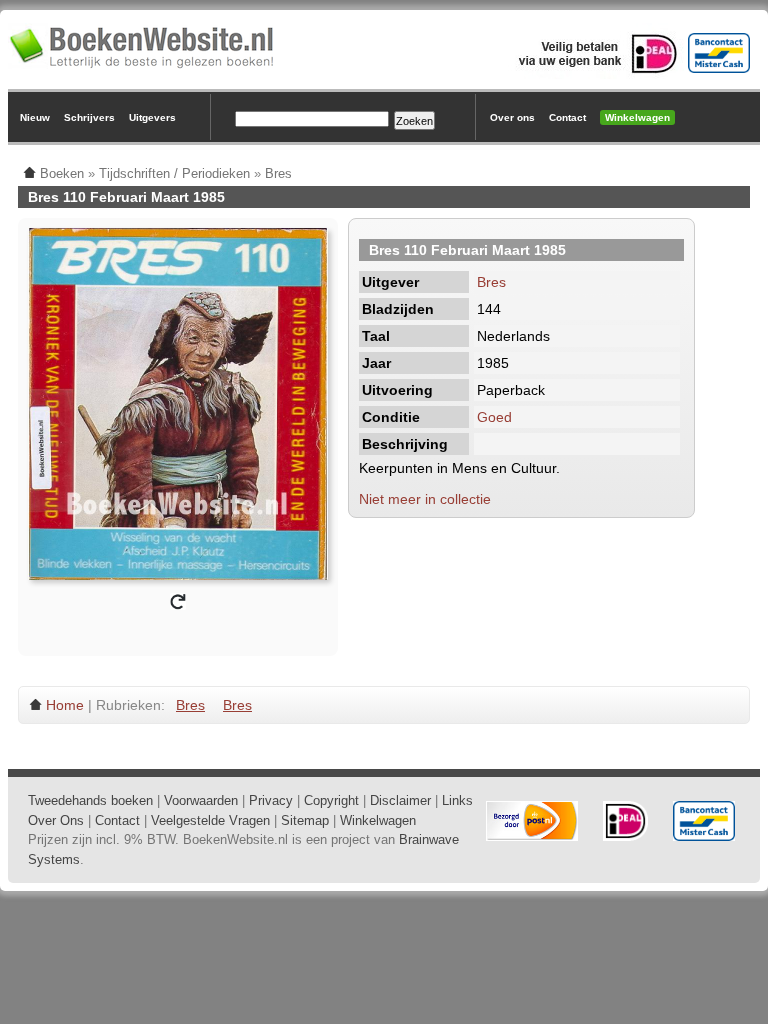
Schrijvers (89, 117)
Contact (567, 117)
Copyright (331, 800)
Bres (491, 282)
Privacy (271, 800)
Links (457, 800)
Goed (494, 417)
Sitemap (305, 820)
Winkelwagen (637, 117)
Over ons (512, 117)
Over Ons (56, 820)
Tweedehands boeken (90, 800)
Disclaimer (400, 800)
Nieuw (35, 117)
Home (65, 705)
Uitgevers (152, 117)
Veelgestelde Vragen (210, 820)
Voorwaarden (201, 800)
